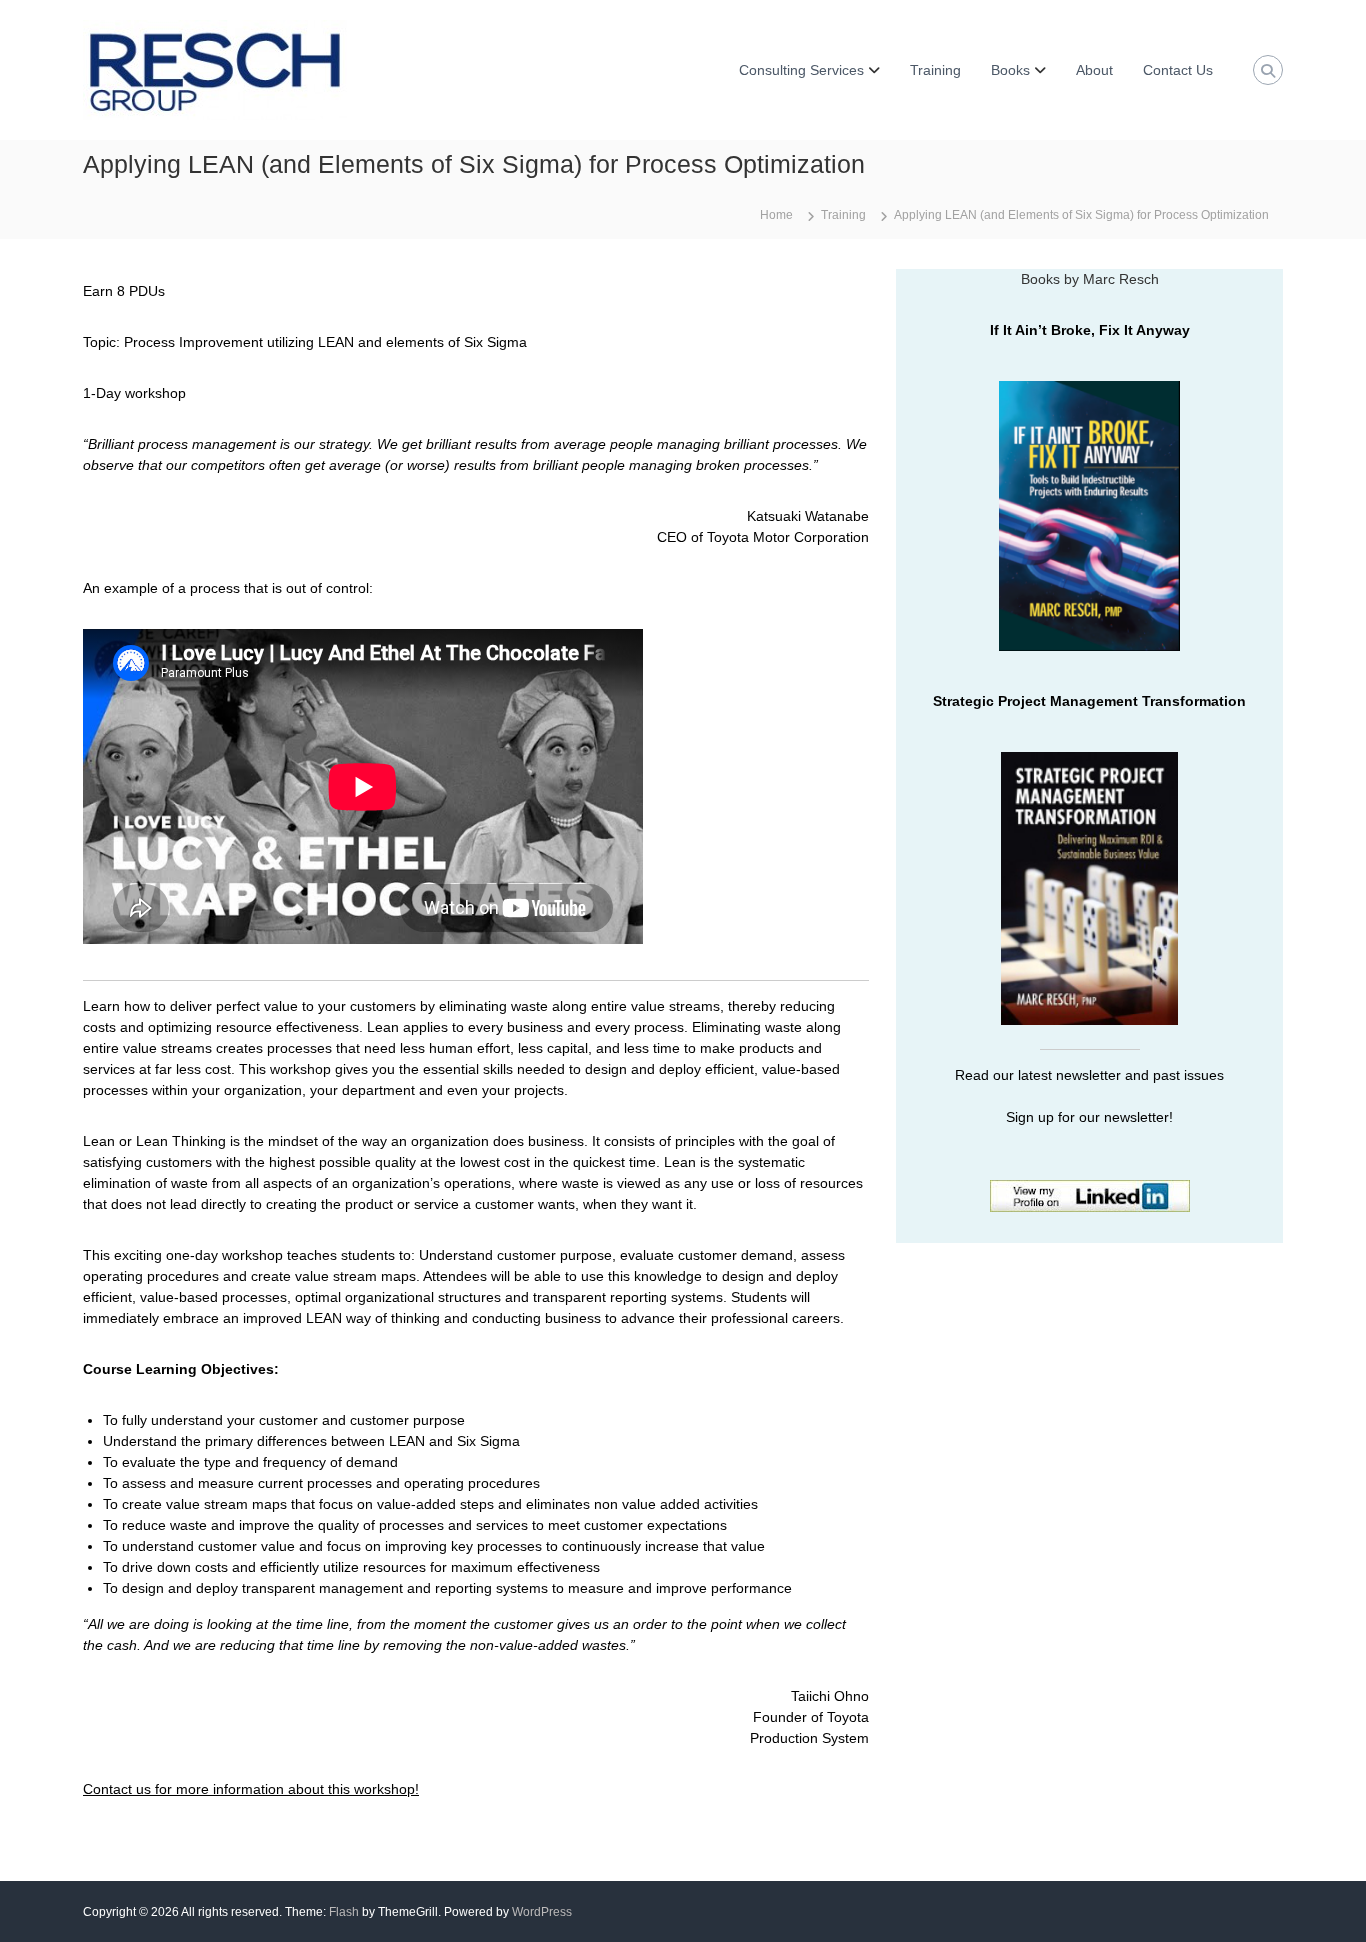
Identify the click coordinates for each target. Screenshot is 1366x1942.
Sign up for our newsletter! (1089, 1117)
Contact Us (1178, 70)
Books (1010, 70)
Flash (344, 1912)
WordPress (542, 1912)
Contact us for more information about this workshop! (251, 1789)
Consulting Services (801, 70)
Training (935, 70)
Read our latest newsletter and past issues (1089, 1075)
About (1094, 70)
